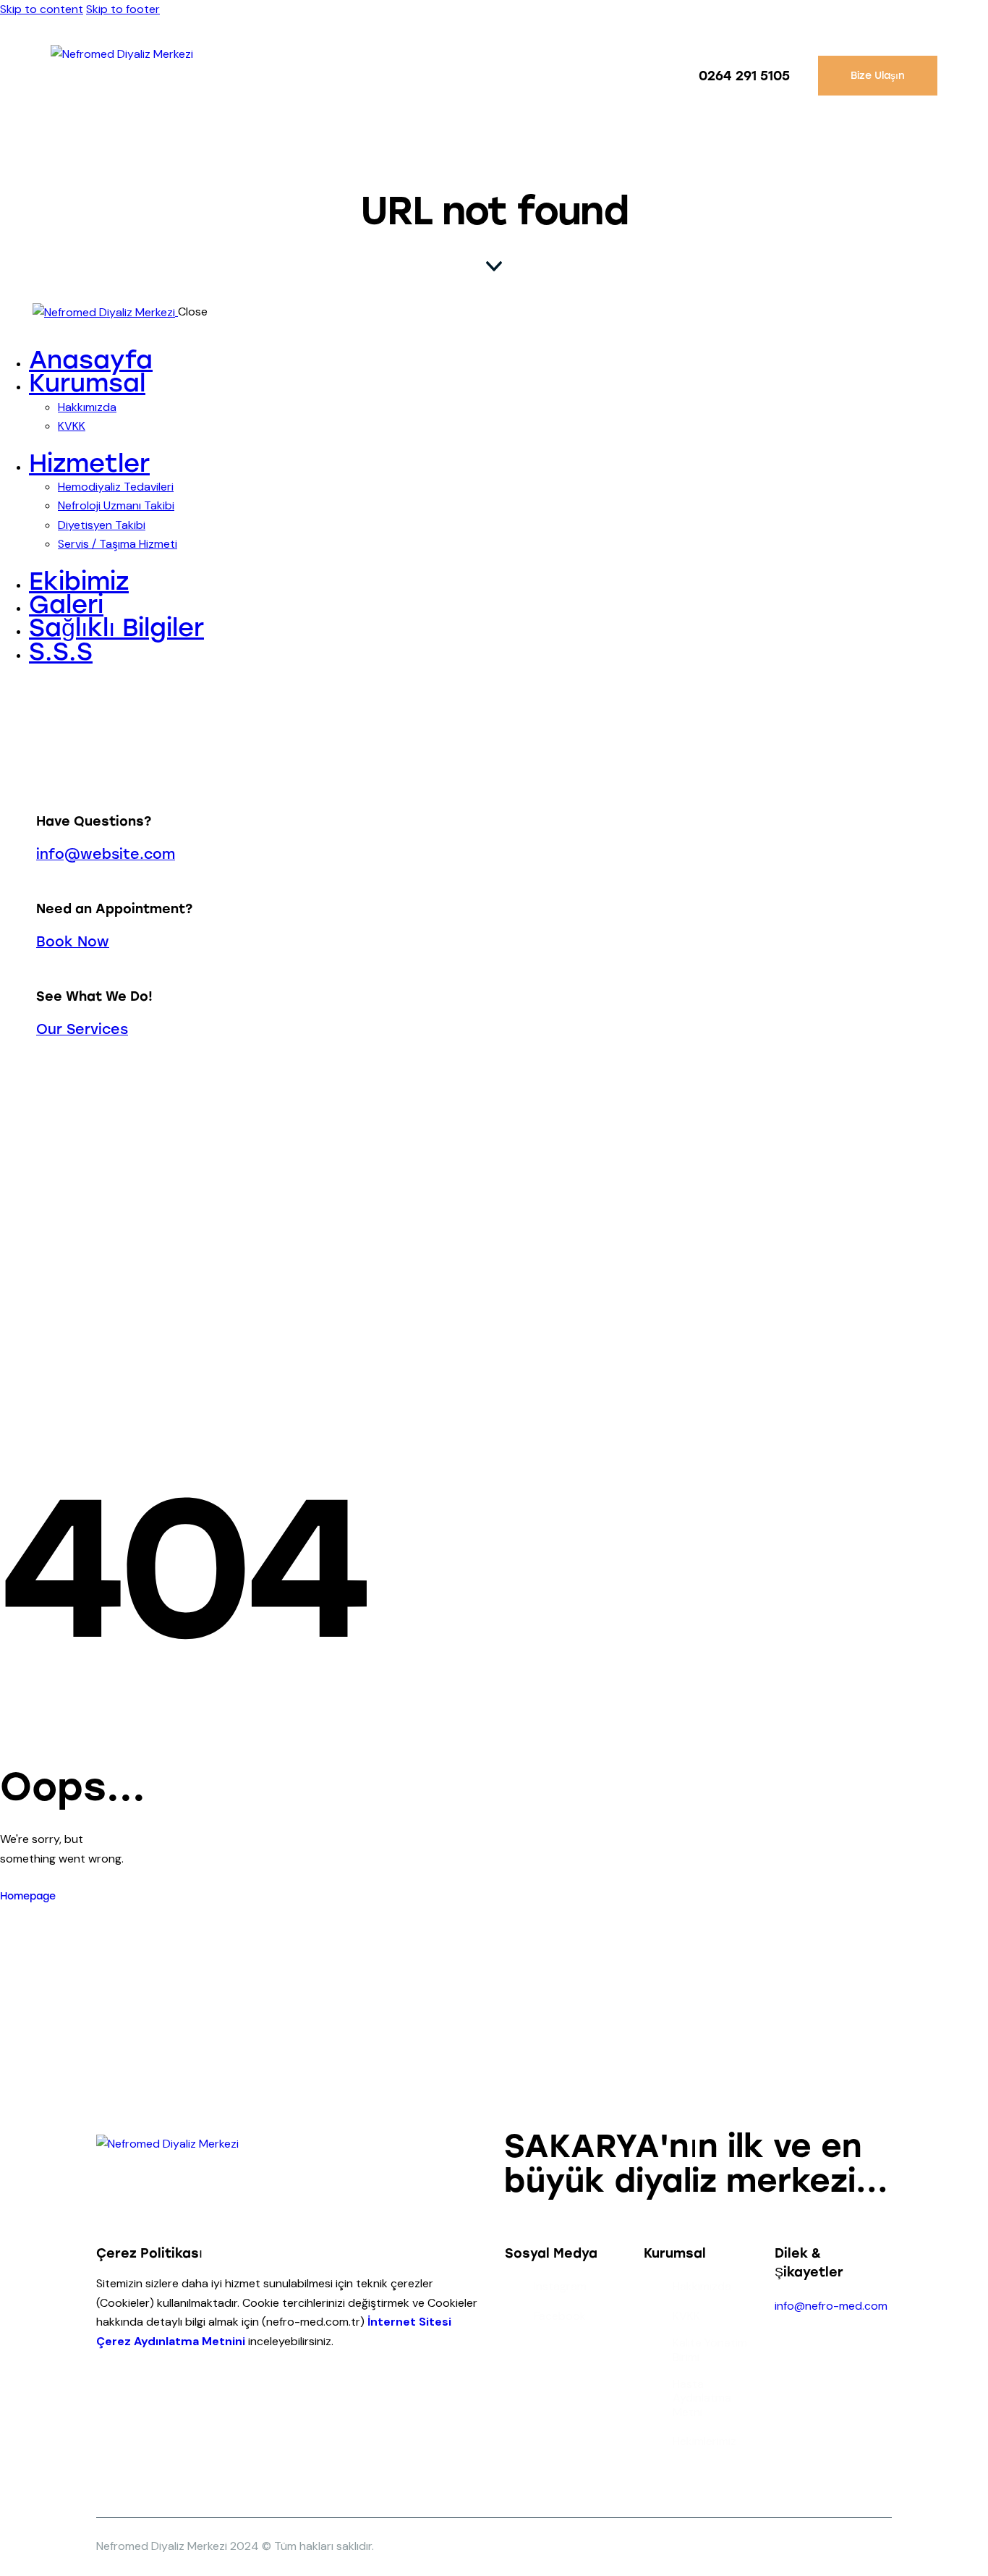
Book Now (73, 942)
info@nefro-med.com (831, 2306)
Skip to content (42, 9)
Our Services (82, 1029)
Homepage (28, 1896)
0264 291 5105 (744, 76)
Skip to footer (123, 9)
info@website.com (106, 854)
